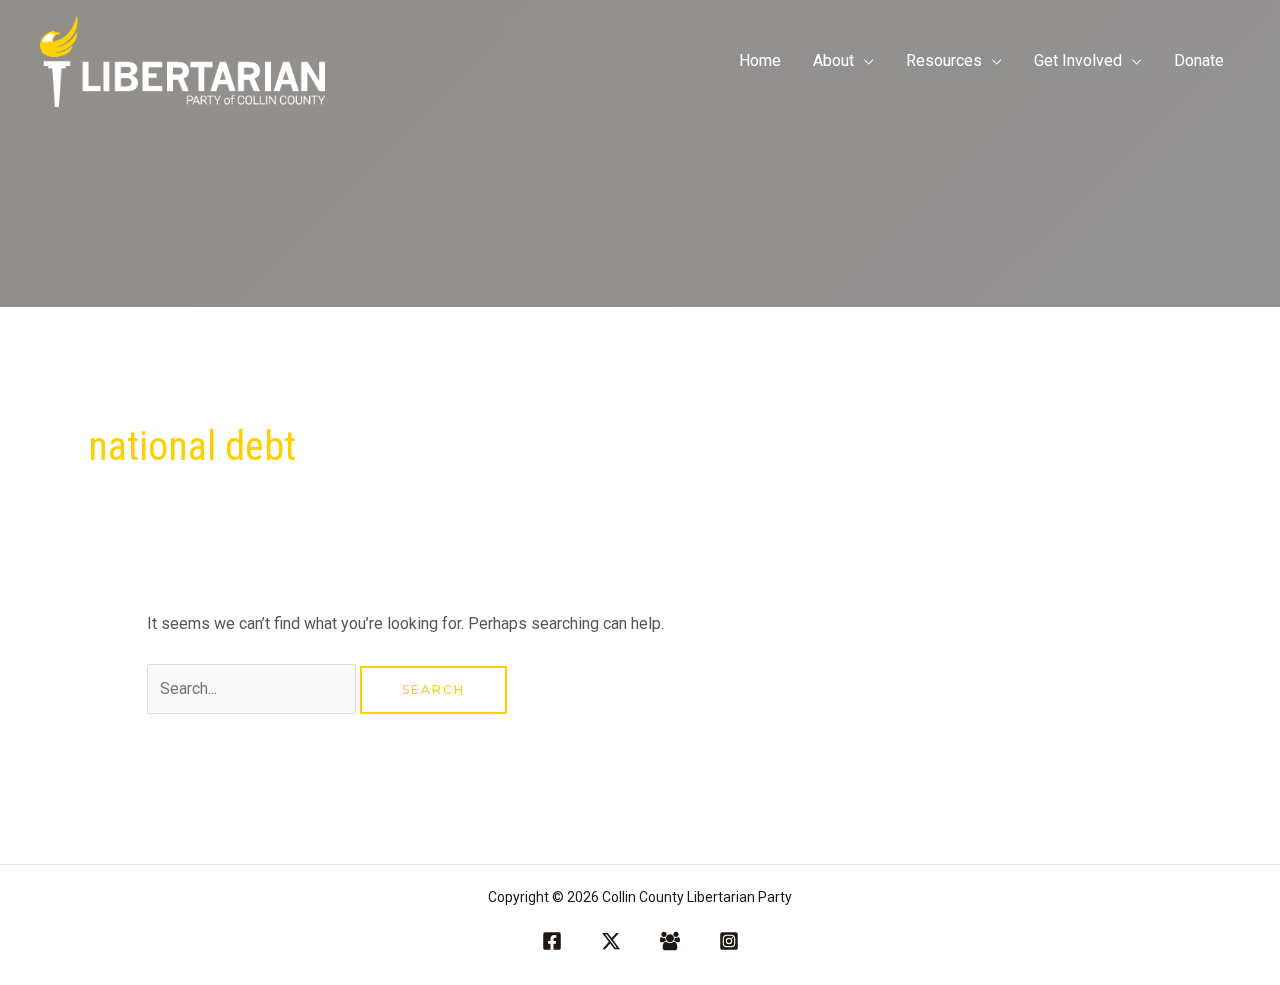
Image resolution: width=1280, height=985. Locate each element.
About (833, 60)
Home (760, 60)
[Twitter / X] (611, 941)
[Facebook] (552, 941)
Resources (944, 60)
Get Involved (1078, 60)
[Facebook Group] (670, 941)
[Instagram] (729, 941)
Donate (1199, 60)
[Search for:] (253, 688)
